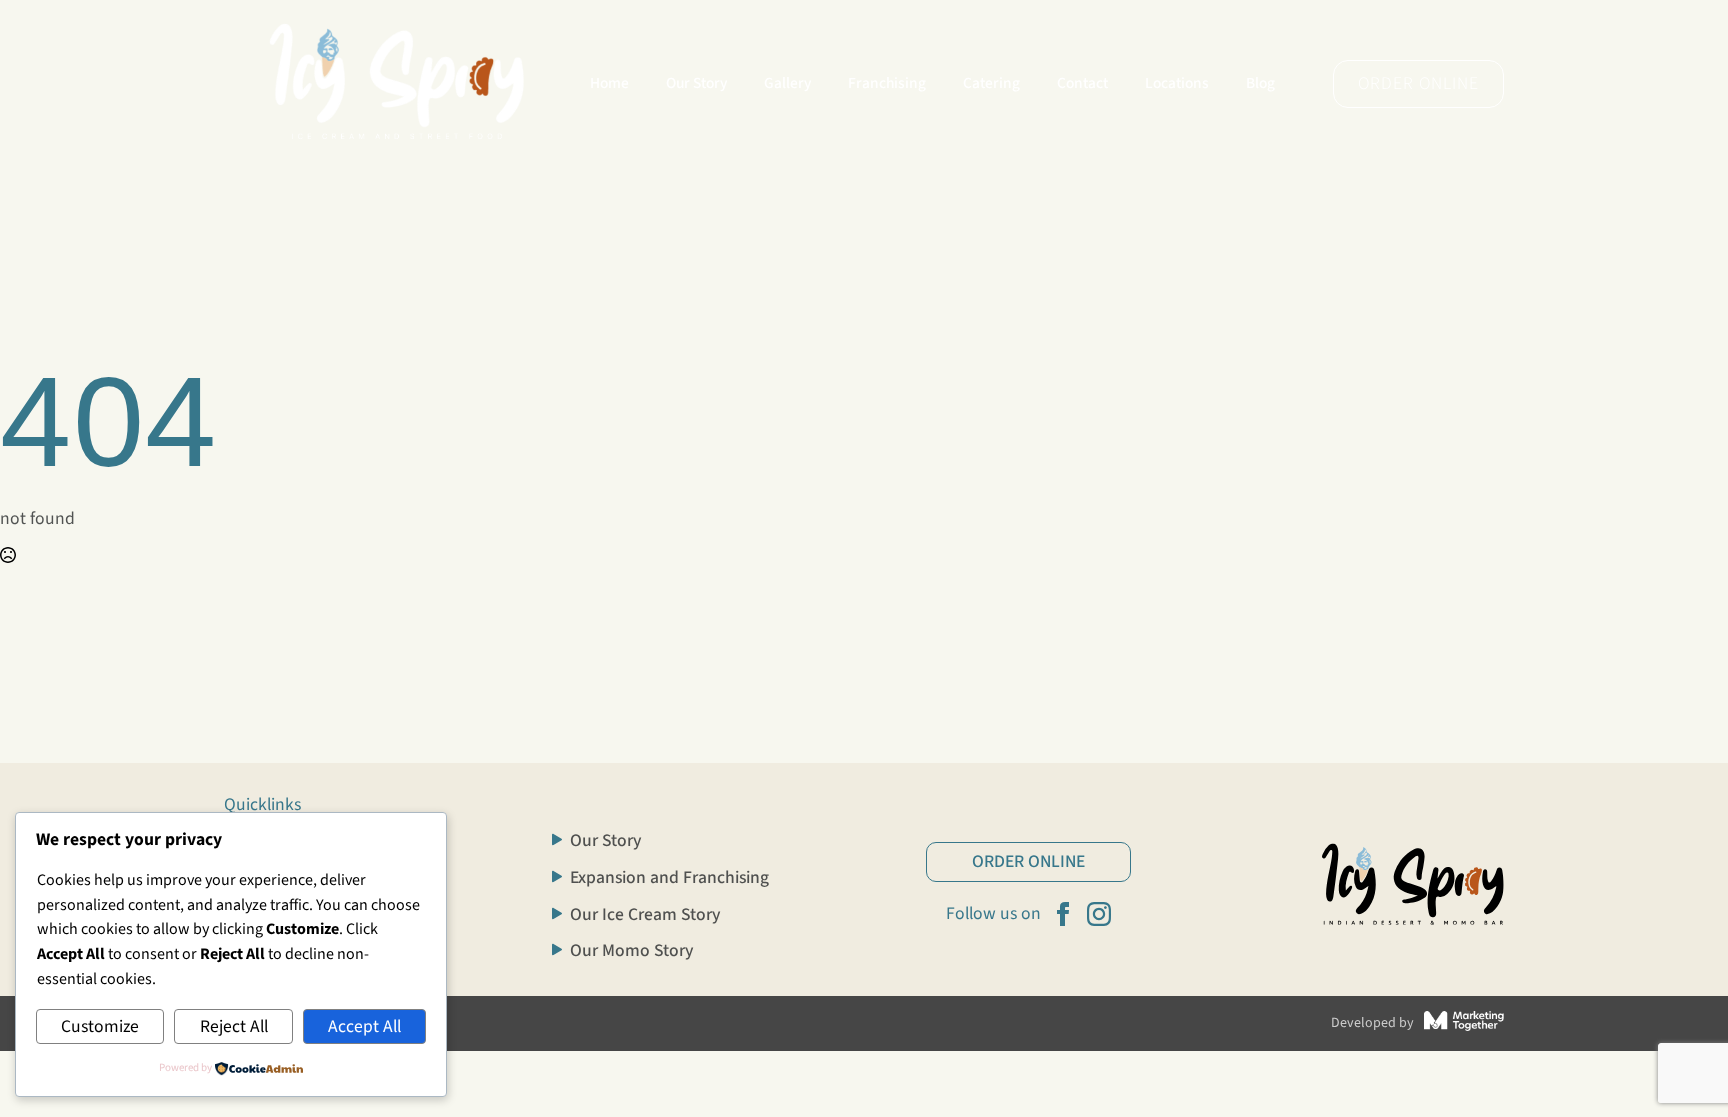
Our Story (696, 83)
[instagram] (1099, 914)
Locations (1177, 83)
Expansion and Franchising (669, 878)
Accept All (364, 1026)
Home (609, 83)
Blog (1260, 83)
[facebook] (1063, 914)
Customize (100, 1026)
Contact (1082, 83)
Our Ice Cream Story (645, 915)
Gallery (787, 83)
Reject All (234, 1026)
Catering (991, 83)
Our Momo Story (631, 951)
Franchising (887, 83)
